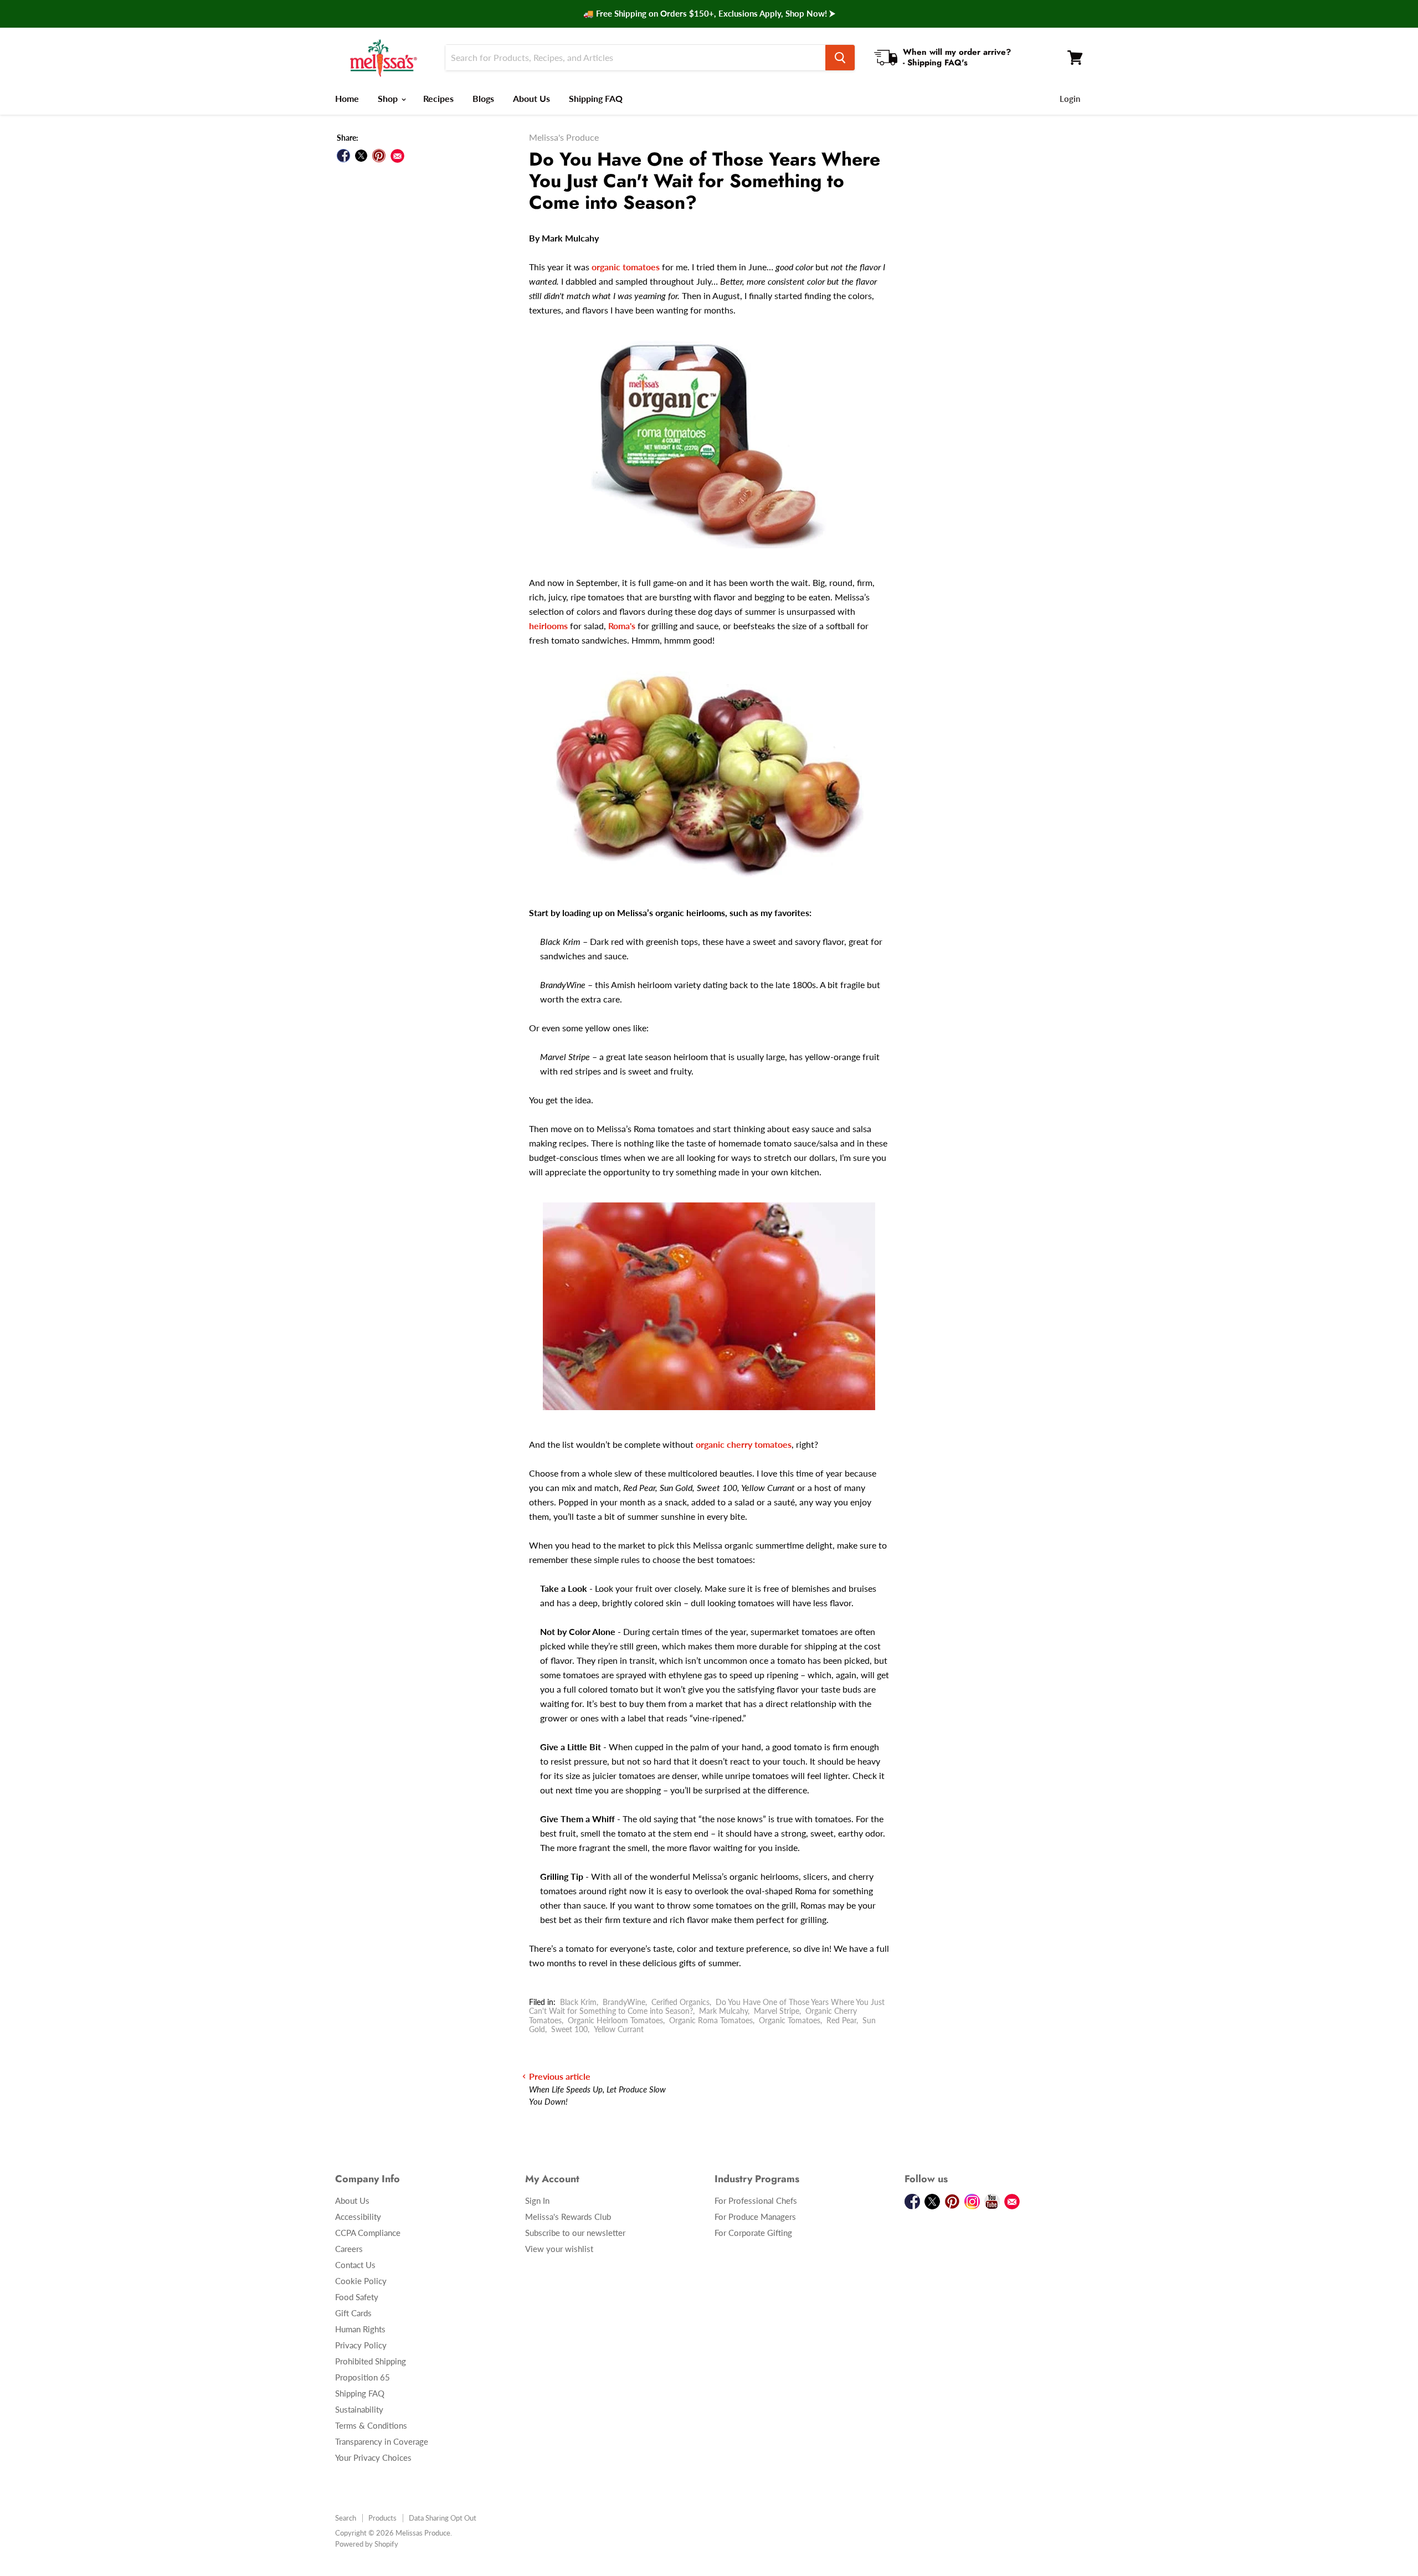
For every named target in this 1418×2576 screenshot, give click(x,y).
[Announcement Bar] (709, 14)
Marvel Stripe (777, 2011)
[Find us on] (397, 156)
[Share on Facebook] (343, 156)
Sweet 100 (569, 2029)
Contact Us (355, 2265)
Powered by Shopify (367, 2544)
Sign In (537, 2200)
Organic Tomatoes (790, 2020)
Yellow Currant (619, 2029)
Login (1070, 99)
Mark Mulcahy (723, 2011)
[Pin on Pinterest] (379, 156)
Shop (389, 98)
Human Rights (360, 2329)
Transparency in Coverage (382, 2441)
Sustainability (359, 2409)
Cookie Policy (361, 2281)
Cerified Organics (680, 2002)
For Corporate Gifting (753, 2233)
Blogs (483, 98)
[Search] (840, 58)
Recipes (438, 98)
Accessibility (358, 2217)
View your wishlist (559, 2249)
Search (346, 2518)
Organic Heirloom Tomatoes (615, 2020)
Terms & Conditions (371, 2425)
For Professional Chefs (756, 2200)
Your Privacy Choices (373, 2457)
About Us (531, 98)
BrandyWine (624, 2002)
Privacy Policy (361, 2345)
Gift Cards (353, 2313)
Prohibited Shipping (371, 2361)
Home (347, 98)
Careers (349, 2249)
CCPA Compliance (368, 2233)
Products (382, 2518)
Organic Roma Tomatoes (711, 2020)
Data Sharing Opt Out (443, 2518)
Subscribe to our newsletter (575, 2233)
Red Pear (841, 2020)
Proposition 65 (363, 2377)
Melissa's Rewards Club (568, 2217)
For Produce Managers (755, 2217)
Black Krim (578, 2002)
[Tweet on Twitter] (361, 156)
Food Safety (357, 2297)
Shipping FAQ (596, 98)
